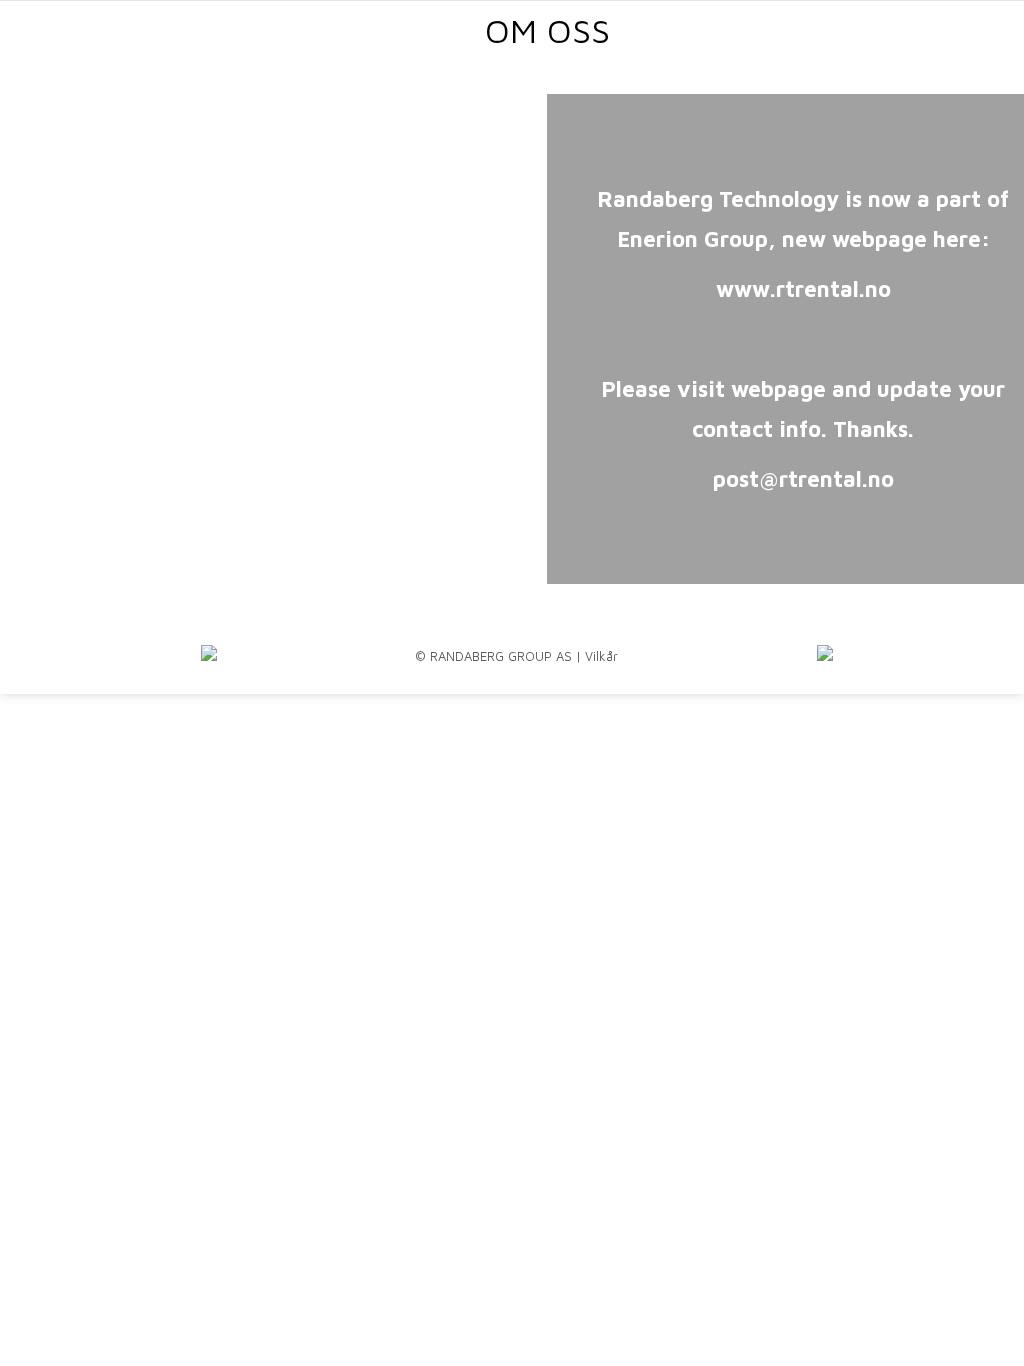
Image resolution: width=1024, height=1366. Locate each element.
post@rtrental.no (803, 479)
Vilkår (601, 656)
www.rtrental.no (803, 289)
